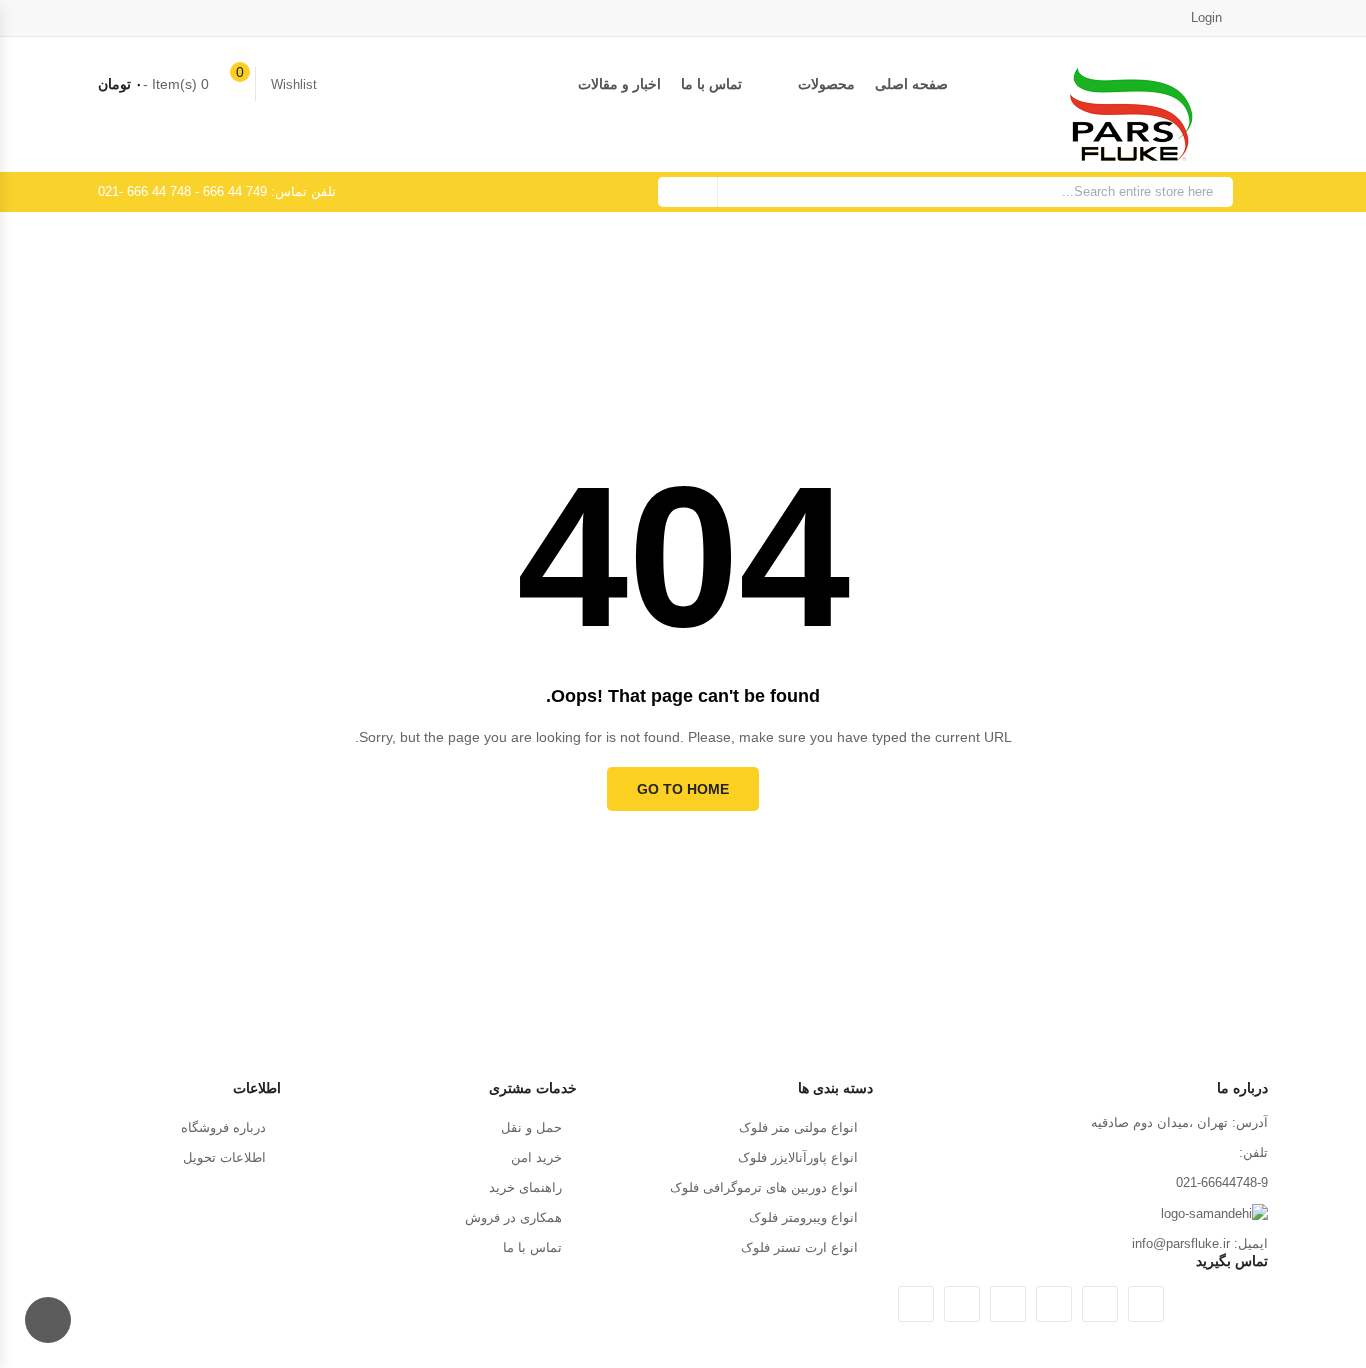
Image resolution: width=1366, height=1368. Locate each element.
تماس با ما (711, 84)
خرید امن (536, 1157)
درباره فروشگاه (223, 1127)
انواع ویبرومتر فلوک (803, 1217)
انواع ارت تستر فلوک (799, 1247)
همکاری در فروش (513, 1217)
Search (688, 192)
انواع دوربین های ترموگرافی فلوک (764, 1187)
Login (1208, 17)
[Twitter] (1146, 1304)
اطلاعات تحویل (224, 1157)
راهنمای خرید (525, 1187)
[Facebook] (1100, 1304)
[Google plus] (1054, 1304)
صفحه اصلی (911, 84)
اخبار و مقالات (619, 84)
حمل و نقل (531, 1127)
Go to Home (683, 789)
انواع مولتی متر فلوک (798, 1127)
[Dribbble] (1008, 1304)
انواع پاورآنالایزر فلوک (798, 1157)
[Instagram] (962, 1304)
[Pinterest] (916, 1304)
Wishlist (294, 84)
